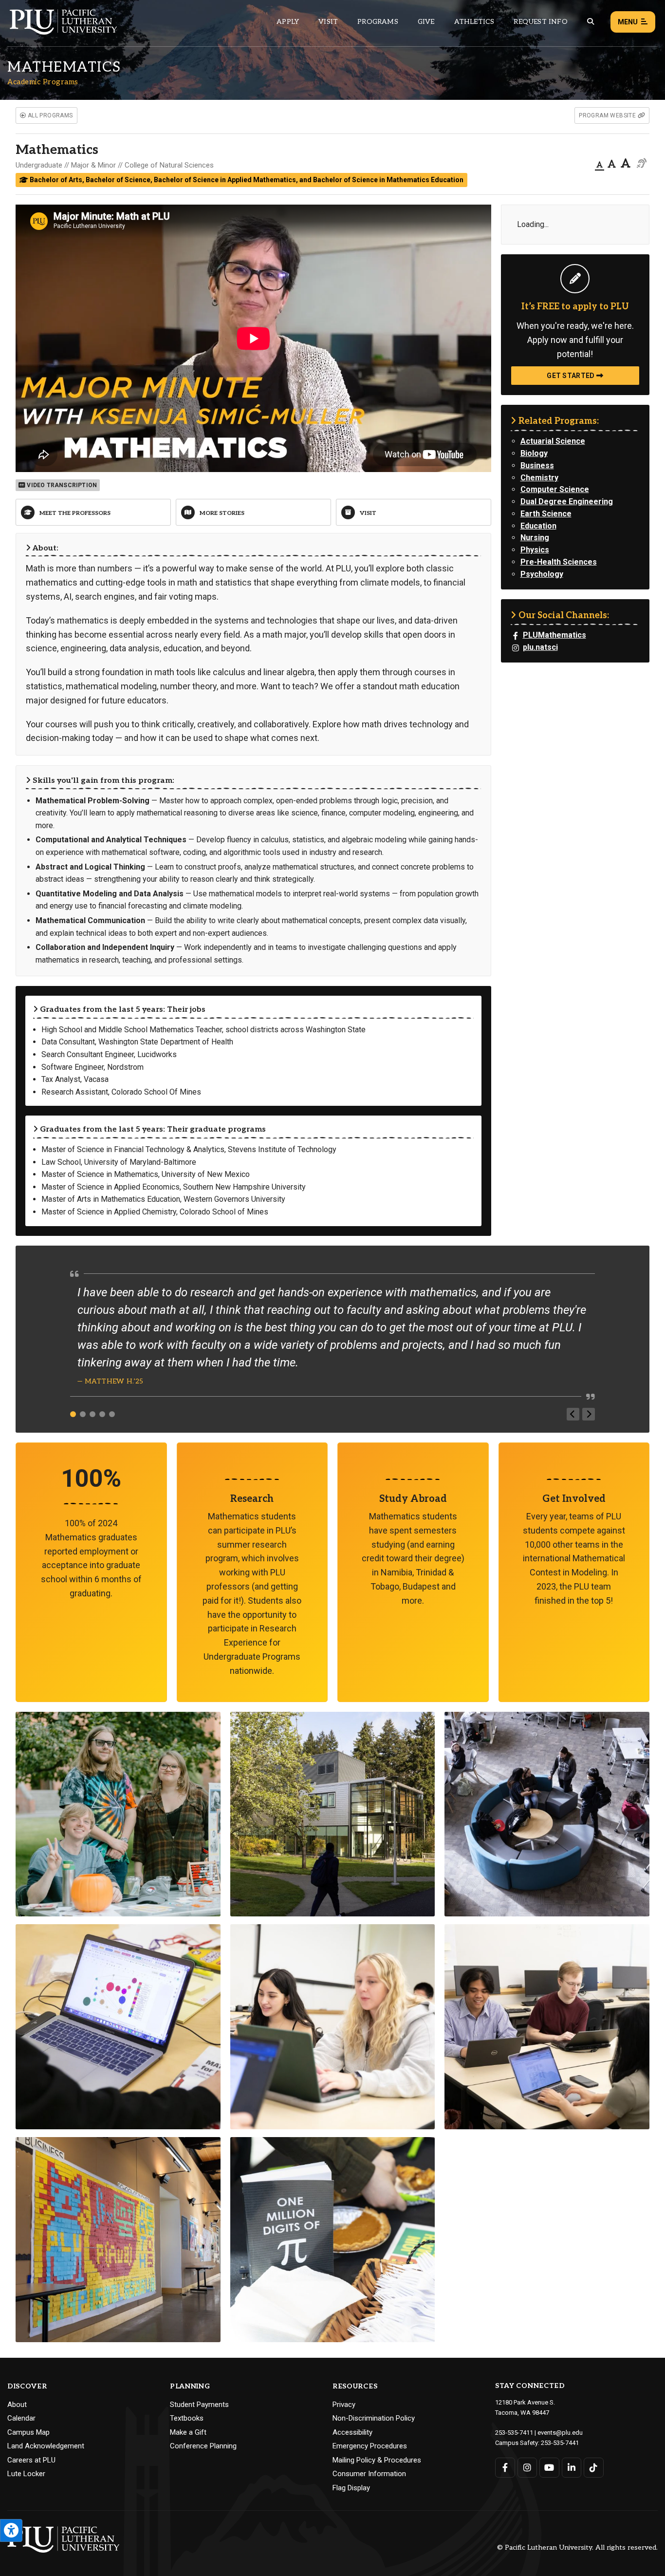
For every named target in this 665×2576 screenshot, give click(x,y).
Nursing (535, 538)
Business (537, 465)
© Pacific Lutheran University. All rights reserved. (577, 2548)
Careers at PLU (31, 2460)
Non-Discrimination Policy (374, 2418)
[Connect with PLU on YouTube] (549, 2468)
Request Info (540, 22)
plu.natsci (540, 647)
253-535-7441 (560, 2443)
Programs (378, 22)
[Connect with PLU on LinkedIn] (572, 2468)
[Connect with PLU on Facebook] (505, 2468)
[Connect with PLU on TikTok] (594, 2468)
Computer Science (555, 489)
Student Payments (199, 2405)
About (17, 2405)
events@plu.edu (560, 2433)
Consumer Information (369, 2474)
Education (538, 526)
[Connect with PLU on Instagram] (527, 2468)
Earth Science (546, 514)
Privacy (344, 2405)
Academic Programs (43, 82)
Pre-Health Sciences (559, 562)
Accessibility (352, 2432)
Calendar (21, 2418)
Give (426, 22)
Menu (628, 22)
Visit (328, 22)
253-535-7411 (514, 2433)
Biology (534, 453)
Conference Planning (203, 2446)
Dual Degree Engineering (567, 502)
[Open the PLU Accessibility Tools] (11, 2530)
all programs (49, 115)
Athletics (474, 22)
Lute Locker (26, 2474)
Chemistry (539, 478)
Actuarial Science (553, 441)
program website (608, 115)
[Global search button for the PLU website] (591, 22)
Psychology (542, 574)
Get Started (572, 376)
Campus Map (28, 2432)
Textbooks (187, 2418)
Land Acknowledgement (46, 2446)
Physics (535, 550)
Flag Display (351, 2488)
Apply (288, 22)
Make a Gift (188, 2432)
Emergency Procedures (370, 2446)
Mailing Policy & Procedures (377, 2460)
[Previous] (573, 1414)
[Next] (589, 1414)
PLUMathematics (554, 635)
